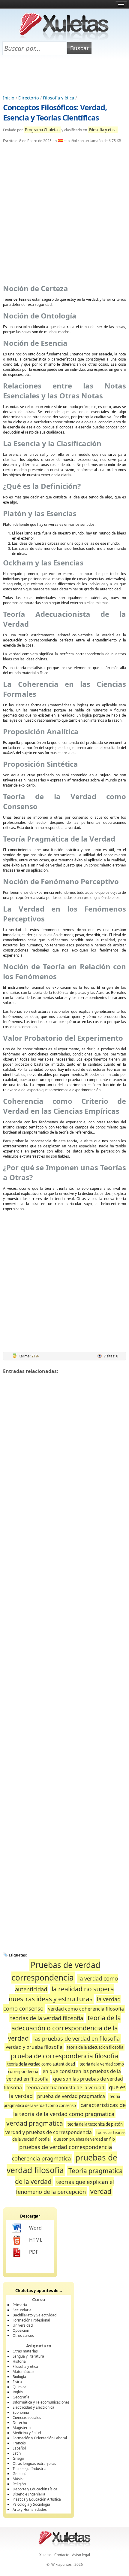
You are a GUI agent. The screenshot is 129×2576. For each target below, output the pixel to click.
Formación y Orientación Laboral (40, 2438)
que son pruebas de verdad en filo (84, 2139)
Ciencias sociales (27, 2418)
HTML (36, 2240)
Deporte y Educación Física (35, 2489)
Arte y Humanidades (30, 2509)
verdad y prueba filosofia (34, 2047)
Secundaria (22, 2310)
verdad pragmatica (35, 2123)
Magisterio (22, 2428)
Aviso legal (81, 2555)
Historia (19, 2361)
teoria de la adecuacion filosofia (95, 2047)
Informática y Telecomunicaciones (41, 2402)
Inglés (18, 2392)
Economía (21, 2412)
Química (19, 2387)
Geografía (21, 2397)
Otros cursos (23, 2335)
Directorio (29, 98)
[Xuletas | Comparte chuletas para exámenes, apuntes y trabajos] (64, 38)
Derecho (20, 2423)
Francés (19, 2443)
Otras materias (25, 2351)
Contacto (62, 2555)
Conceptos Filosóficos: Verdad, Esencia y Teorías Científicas (55, 112)
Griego (18, 2458)
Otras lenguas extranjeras (34, 2463)
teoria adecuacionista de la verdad (65, 2087)
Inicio (9, 98)
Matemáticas (24, 2372)
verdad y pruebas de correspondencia (49, 2132)
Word (35, 2228)
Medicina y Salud (27, 2433)
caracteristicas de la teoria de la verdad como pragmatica (69, 2109)
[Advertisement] (64, 75)
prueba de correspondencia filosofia (64, 2056)
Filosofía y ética (58, 98)
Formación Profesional (31, 2320)
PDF (34, 2252)
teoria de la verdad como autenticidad (41, 2064)
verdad (101, 2191)
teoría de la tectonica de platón (95, 2124)
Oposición (21, 2330)
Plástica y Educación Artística (37, 2499)
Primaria (20, 2305)
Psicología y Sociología (31, 2504)
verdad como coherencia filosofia (86, 2009)
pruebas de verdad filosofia (62, 2164)
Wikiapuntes (61, 2564)
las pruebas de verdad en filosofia (76, 2038)
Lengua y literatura (28, 2356)
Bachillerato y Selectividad (34, 2315)
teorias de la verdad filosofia (47, 2018)
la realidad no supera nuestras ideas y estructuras (61, 1994)
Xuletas (45, 2555)
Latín (17, 2453)
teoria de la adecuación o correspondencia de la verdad (64, 2028)
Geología (20, 2474)
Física (17, 2382)
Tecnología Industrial (30, 2469)
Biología (19, 2377)
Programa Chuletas (42, 130)
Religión (19, 2484)
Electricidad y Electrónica (33, 2407)
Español (19, 2448)
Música (19, 2479)
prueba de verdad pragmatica (71, 2096)
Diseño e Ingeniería (29, 2494)
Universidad (23, 2325)
